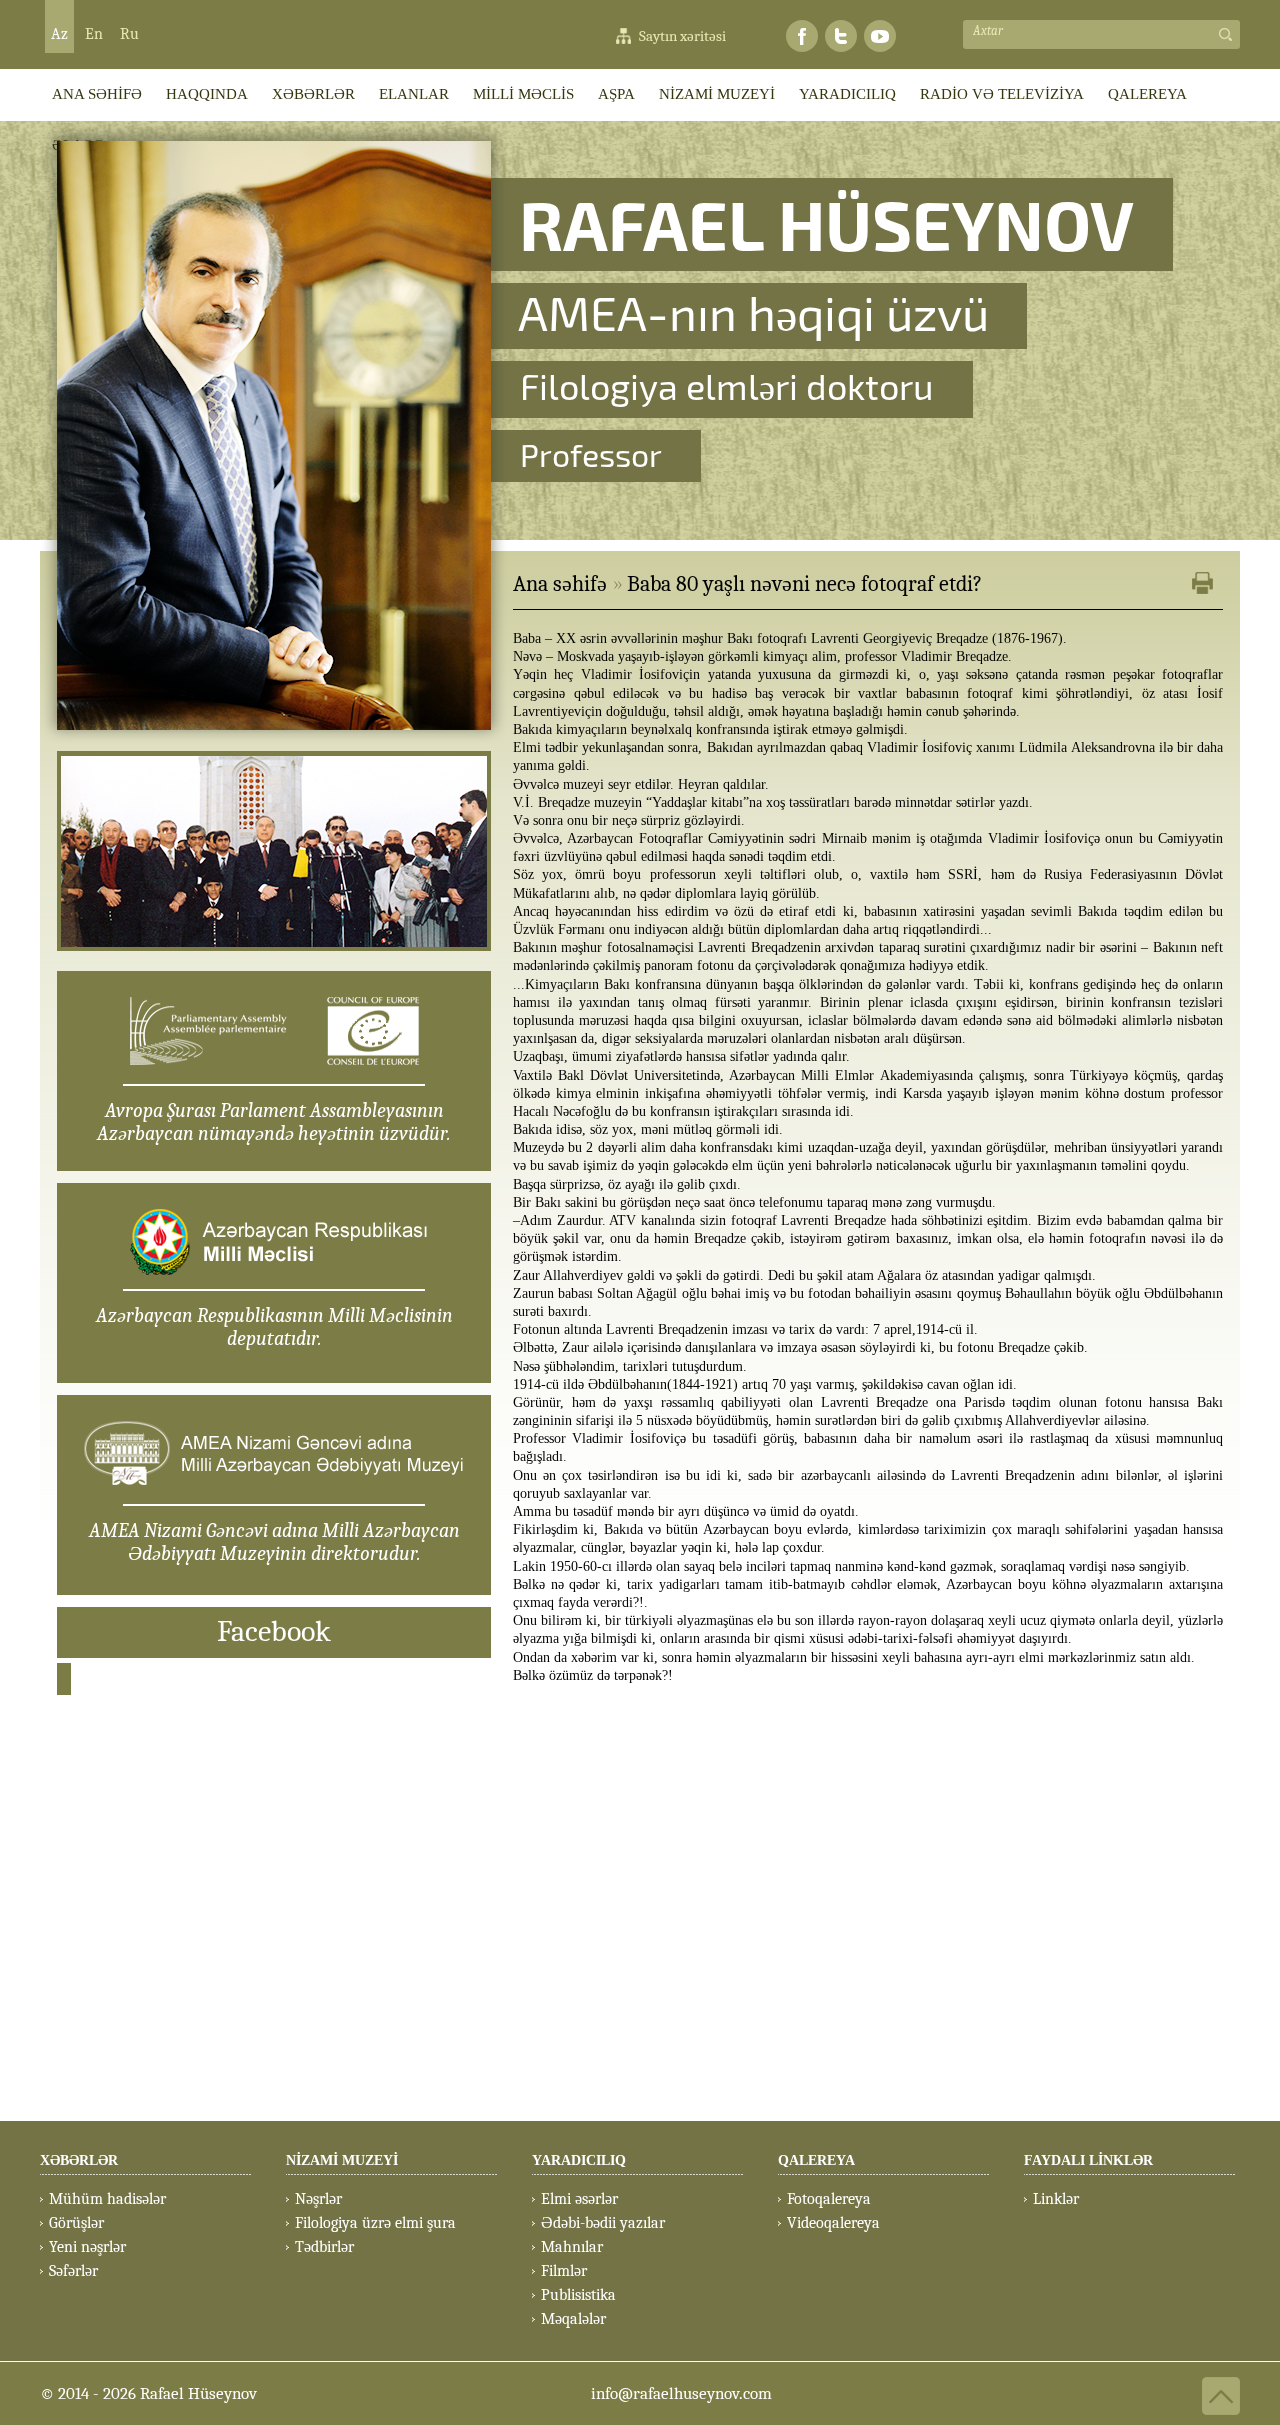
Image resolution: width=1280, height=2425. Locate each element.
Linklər (1056, 2199)
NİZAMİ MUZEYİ (717, 94)
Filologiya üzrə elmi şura (375, 2223)
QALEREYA (1147, 94)
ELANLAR (414, 94)
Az (59, 34)
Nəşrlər (318, 2199)
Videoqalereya (833, 2223)
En (94, 34)
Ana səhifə (560, 584)
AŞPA (616, 94)
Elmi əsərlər (579, 2199)
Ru (129, 34)
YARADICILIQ (847, 94)
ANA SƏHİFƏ (97, 94)
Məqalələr (573, 2319)
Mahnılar (572, 2247)
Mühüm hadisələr (107, 2199)
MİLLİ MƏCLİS (523, 94)
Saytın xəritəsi (682, 36)
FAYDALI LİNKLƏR (1088, 2160)
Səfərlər (73, 2271)
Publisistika (578, 2295)
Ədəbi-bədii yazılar (603, 2223)
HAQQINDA (207, 94)
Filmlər (564, 2271)
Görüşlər (76, 2223)
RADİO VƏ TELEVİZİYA (1002, 94)
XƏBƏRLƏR (313, 94)
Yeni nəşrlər (87, 2247)
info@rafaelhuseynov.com (681, 2393)
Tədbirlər (324, 2247)
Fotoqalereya (829, 2199)
